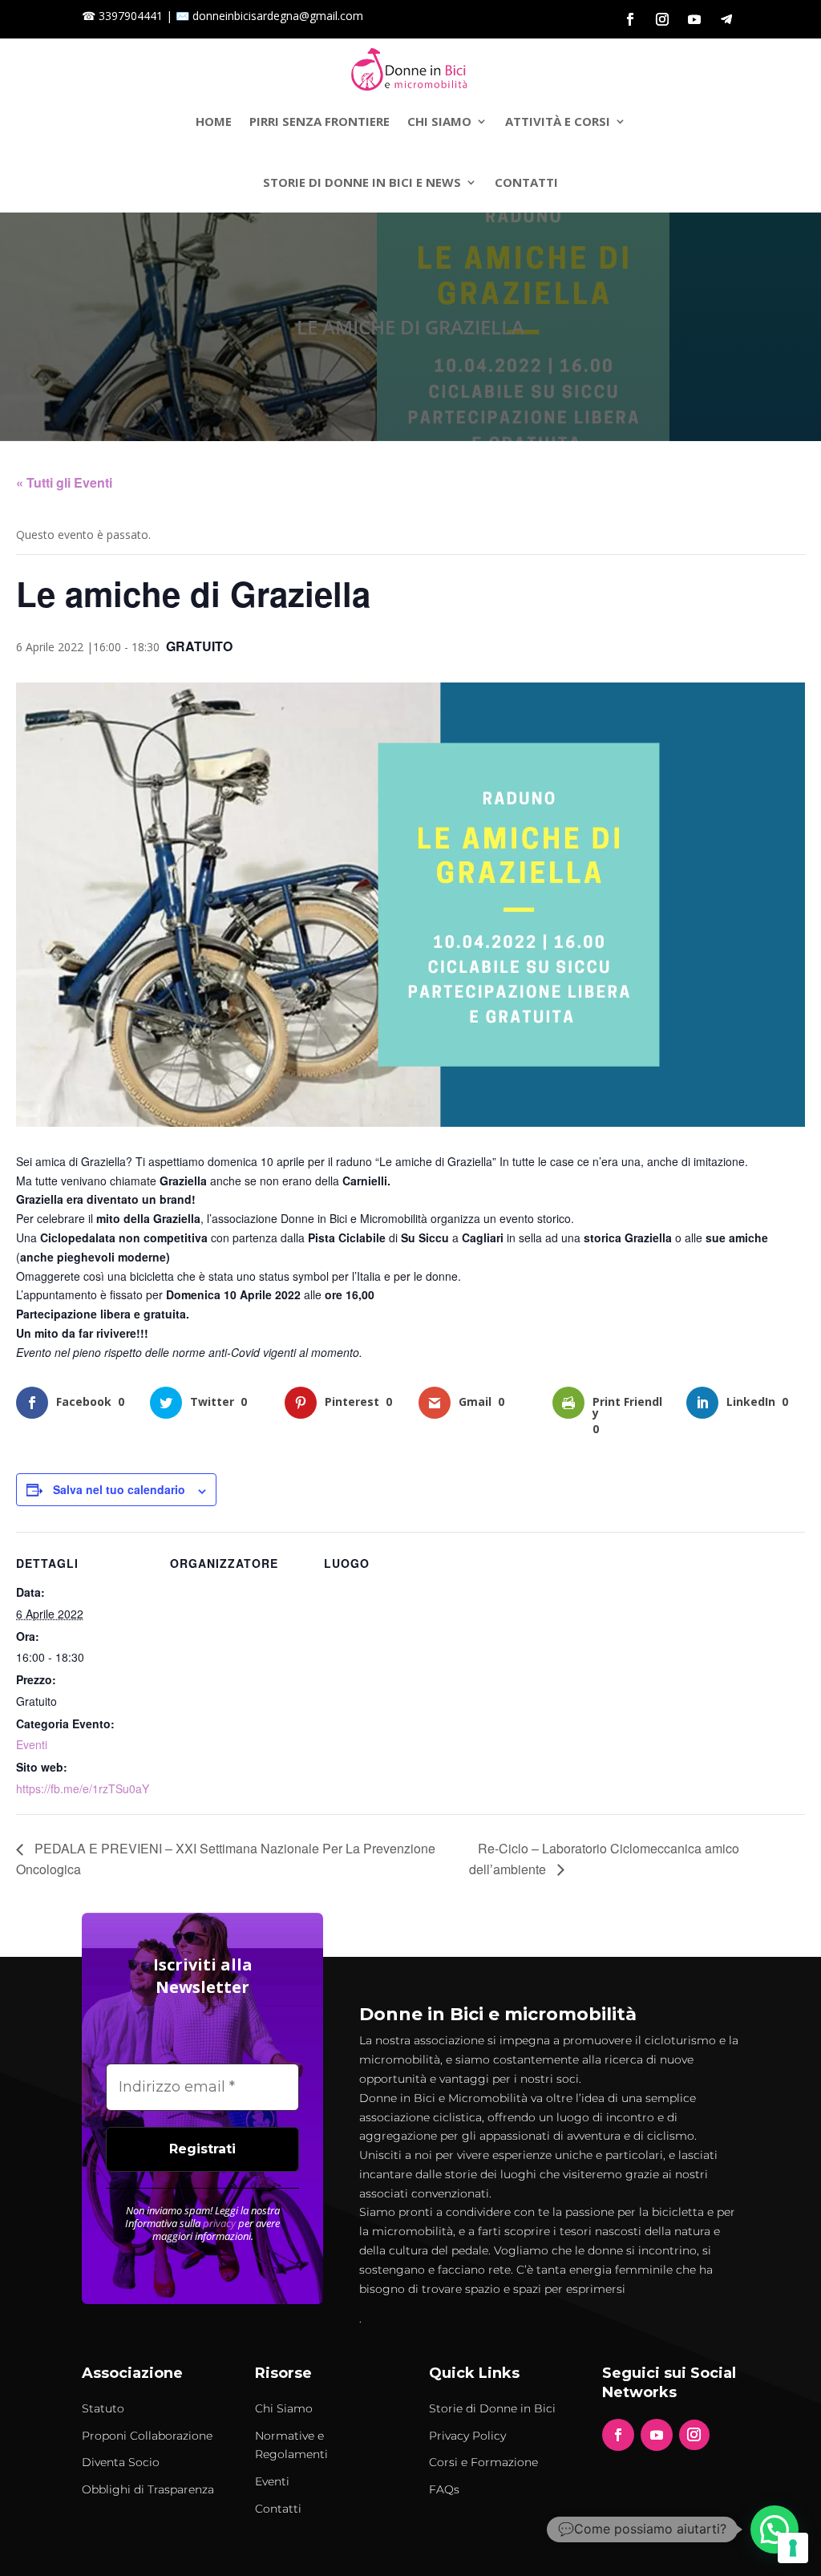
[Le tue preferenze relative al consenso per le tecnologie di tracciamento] (793, 2548)
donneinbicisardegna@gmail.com (278, 16)
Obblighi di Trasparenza (148, 2489)
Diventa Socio (121, 2462)
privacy (219, 2223)
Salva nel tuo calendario (119, 1489)
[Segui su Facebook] (630, 19)
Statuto (103, 2408)
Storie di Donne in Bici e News (362, 182)
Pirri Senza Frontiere (320, 121)
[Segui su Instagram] (662, 19)
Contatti (526, 182)
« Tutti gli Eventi (64, 482)
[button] (774, 2529)
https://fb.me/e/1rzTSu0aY (83, 1788)
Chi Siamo (439, 121)
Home (214, 121)
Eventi (32, 1744)
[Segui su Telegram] (726, 19)
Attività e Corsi (558, 121)
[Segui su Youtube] (694, 19)
